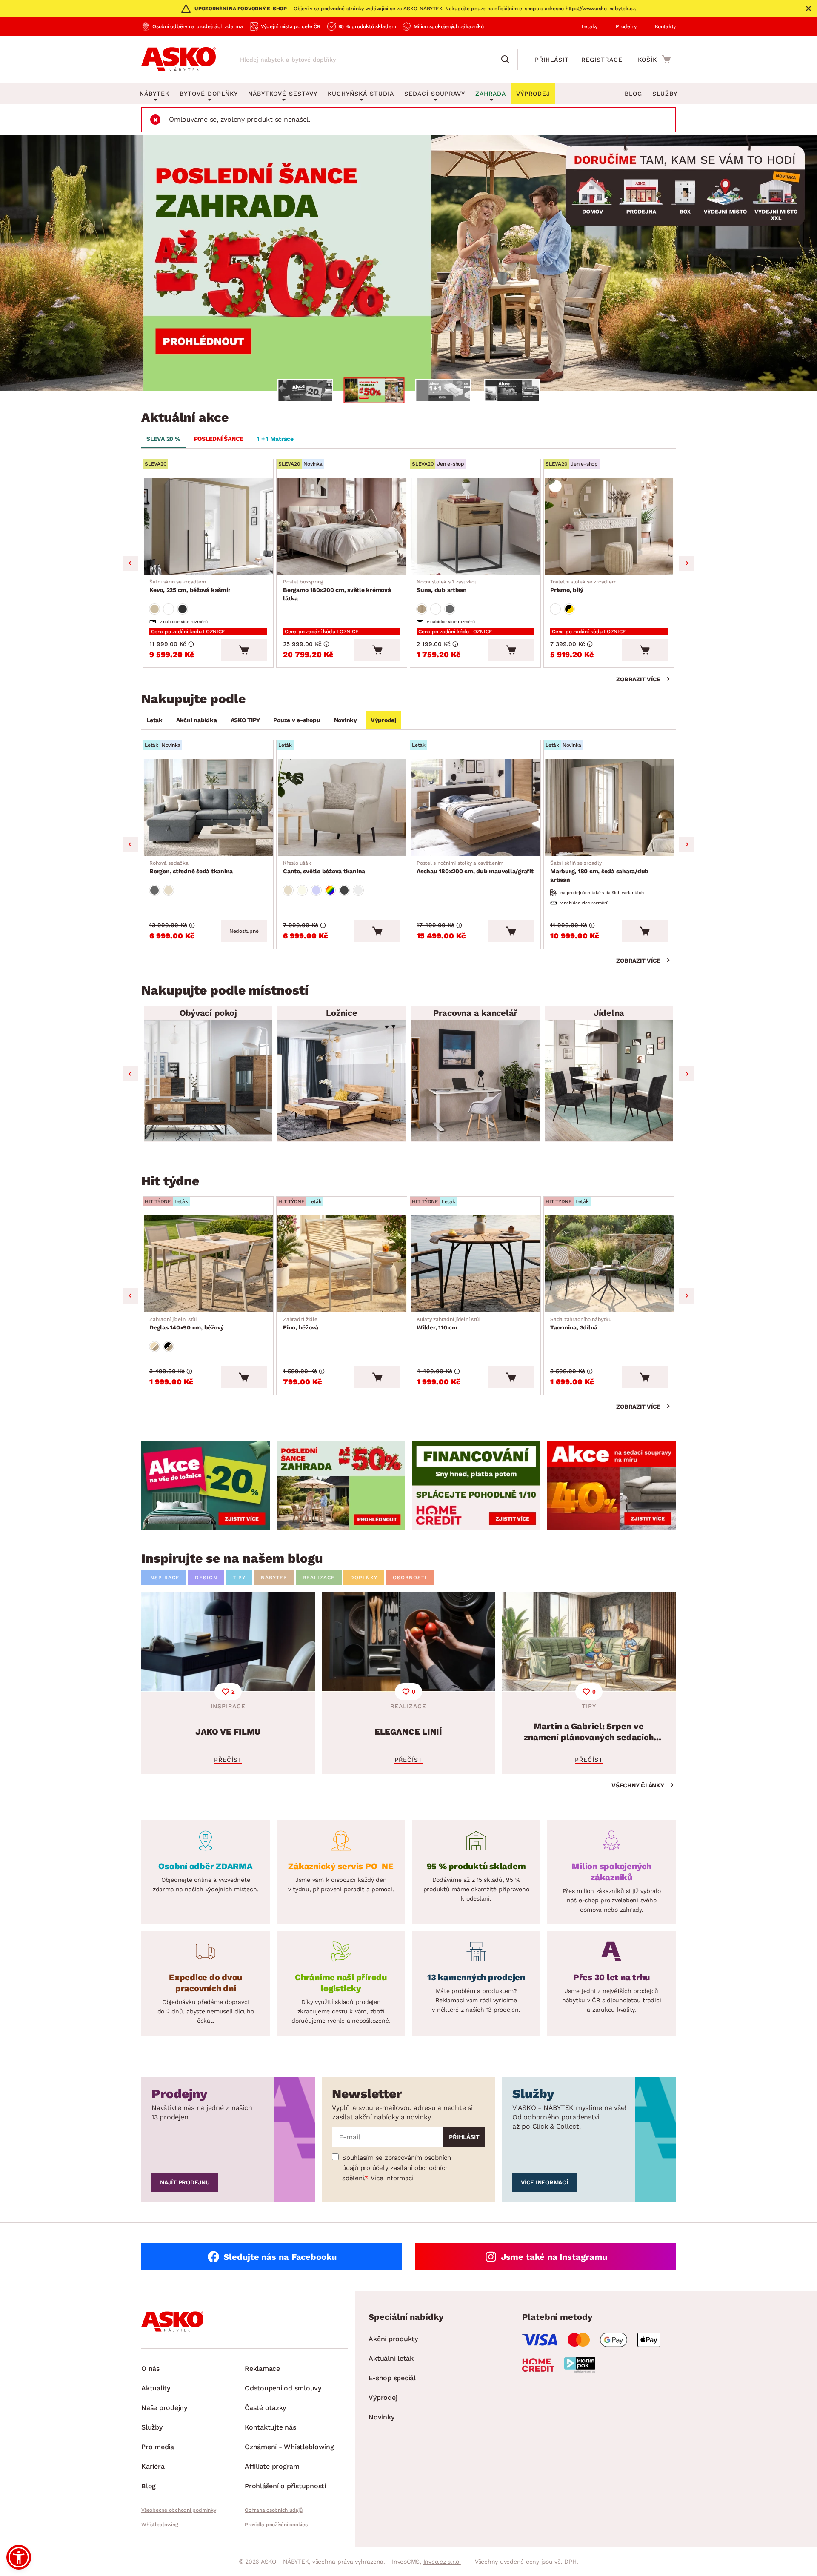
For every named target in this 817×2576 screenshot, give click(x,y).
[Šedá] (183, 609)
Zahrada (491, 94)
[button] (19, 2557)
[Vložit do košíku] (244, 650)
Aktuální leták (391, 2358)
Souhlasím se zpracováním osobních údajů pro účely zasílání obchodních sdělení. (397, 2168)
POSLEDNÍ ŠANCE (219, 439)
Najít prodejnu (185, 2182)
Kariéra (153, 2466)
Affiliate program (272, 2466)
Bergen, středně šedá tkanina (191, 867)
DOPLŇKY (364, 1578)
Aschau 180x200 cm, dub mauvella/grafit (475, 867)
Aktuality (156, 2388)
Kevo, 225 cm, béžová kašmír (190, 586)
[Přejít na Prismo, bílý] (609, 526)
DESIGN (206, 1578)
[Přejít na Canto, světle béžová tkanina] (342, 808)
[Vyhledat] (507, 60)
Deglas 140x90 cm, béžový (187, 1324)
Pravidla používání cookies (276, 2525)
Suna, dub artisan (447, 586)
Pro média (158, 2447)
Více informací (392, 2178)
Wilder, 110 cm (448, 1324)
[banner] (206, 1485)
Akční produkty (393, 2339)
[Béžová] (154, 609)
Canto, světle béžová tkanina (324, 867)
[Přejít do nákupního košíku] (654, 59)
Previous (130, 563)
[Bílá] (169, 609)
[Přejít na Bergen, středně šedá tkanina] (208, 808)
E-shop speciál (392, 2378)
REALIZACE (319, 1578)
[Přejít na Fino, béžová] (342, 1264)
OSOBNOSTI (410, 1578)
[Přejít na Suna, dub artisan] (475, 526)
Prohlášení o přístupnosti (285, 2486)
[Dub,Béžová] (154, 1347)
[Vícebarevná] (330, 890)
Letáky (590, 26)
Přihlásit (552, 60)
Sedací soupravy (435, 94)
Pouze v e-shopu (297, 720)
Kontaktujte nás (270, 2427)
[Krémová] (302, 890)
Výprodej (383, 720)
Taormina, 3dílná (581, 1324)
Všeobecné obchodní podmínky (179, 2510)
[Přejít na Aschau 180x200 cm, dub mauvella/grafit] (475, 808)
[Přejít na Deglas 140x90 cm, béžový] (208, 1264)
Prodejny (626, 26)
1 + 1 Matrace (275, 439)
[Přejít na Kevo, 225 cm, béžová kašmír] (208, 526)
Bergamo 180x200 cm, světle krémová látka (337, 590)
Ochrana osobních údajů (274, 2510)
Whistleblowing (160, 2525)
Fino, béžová (301, 1324)
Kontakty (665, 26)
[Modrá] (316, 890)
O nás (150, 2369)
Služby (665, 94)
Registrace (602, 60)
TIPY (239, 1578)
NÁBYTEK (274, 1578)
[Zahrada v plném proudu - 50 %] (408, 263)
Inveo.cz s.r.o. (442, 2562)
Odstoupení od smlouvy (283, 2388)
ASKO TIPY (245, 720)
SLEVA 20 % (163, 439)
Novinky (346, 720)
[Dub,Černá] (169, 1347)
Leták (154, 720)
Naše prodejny (164, 2408)
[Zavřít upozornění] (808, 9)
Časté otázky (265, 2408)
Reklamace (262, 2369)
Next (687, 563)
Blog (633, 94)
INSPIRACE (164, 1578)
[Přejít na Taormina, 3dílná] (609, 1264)
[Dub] (422, 609)
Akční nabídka (197, 720)
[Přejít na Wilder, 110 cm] (475, 1264)
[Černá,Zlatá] (569, 609)
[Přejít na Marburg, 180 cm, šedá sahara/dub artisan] (609, 808)
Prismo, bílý (583, 586)
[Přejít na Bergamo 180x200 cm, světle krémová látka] (342, 526)
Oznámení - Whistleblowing (289, 2447)
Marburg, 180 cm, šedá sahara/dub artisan (599, 872)
